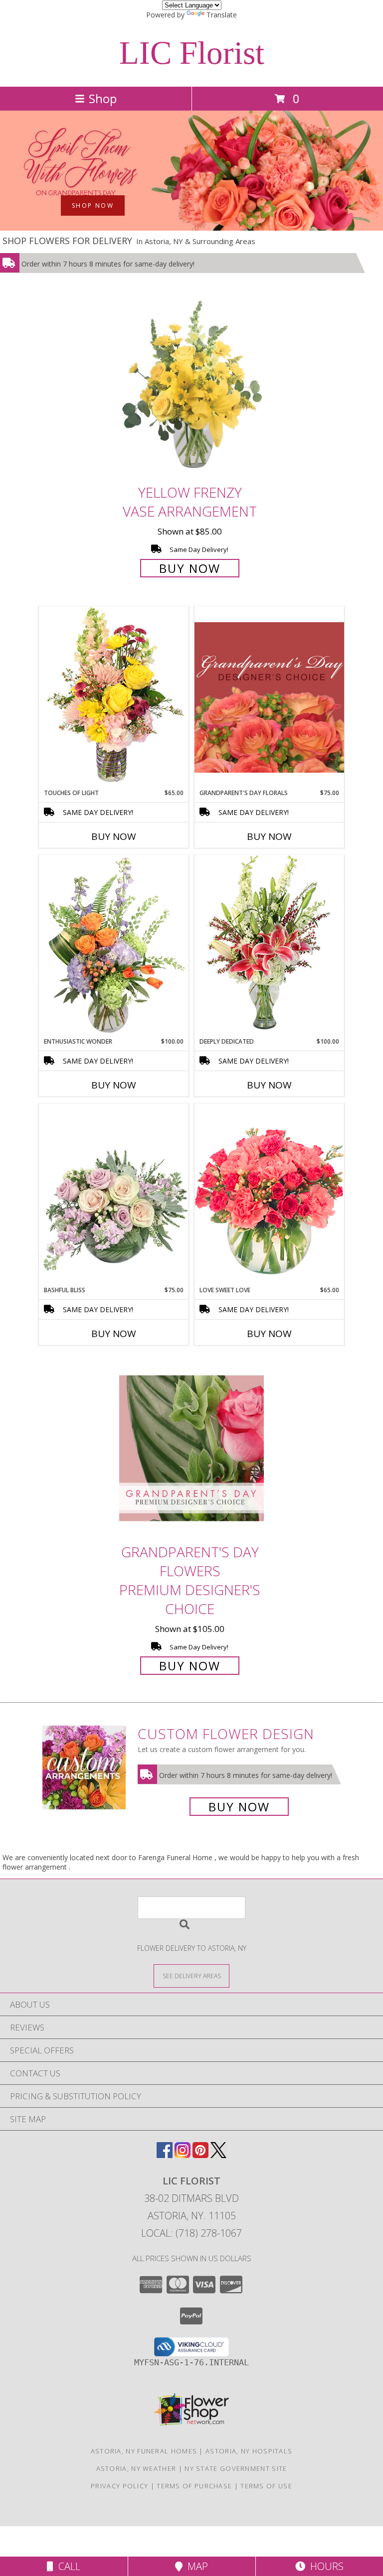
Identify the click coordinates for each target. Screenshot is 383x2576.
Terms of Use (266, 2486)
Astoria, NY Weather (136, 2468)
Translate (222, 15)
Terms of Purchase (194, 2486)
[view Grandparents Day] (191, 228)
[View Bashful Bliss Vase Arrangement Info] (114, 1195)
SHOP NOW (93, 205)
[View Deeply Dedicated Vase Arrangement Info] (269, 946)
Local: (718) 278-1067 (191, 2233)
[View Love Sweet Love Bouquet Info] (269, 1194)
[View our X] (218, 2155)
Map (195, 2566)
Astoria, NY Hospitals (249, 2451)
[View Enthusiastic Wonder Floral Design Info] (114, 946)
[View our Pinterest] (200, 2155)
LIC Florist (192, 53)
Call (67, 2566)
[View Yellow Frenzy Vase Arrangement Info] (191, 388)
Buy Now (190, 568)
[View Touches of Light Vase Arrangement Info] (114, 697)
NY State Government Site (236, 2468)
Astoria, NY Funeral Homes (144, 2451)
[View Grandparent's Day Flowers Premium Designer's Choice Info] (191, 1448)
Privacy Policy (119, 2486)
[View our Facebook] (165, 2155)
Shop (103, 98)
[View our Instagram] (183, 2155)
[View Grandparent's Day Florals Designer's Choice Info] (269, 697)
